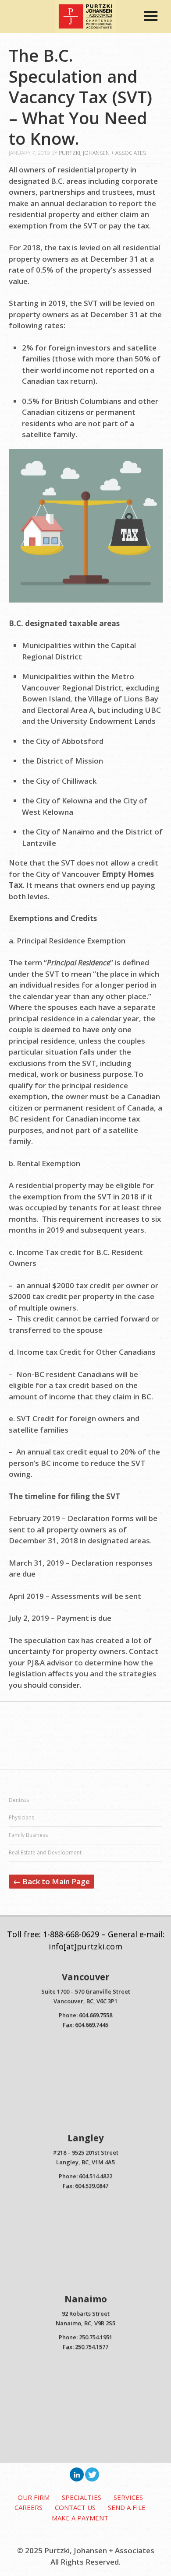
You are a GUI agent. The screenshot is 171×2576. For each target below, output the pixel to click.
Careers (28, 2507)
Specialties (82, 2497)
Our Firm (34, 2497)
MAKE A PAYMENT (80, 2518)
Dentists (19, 1800)
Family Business (28, 1835)
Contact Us (75, 2507)
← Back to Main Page (52, 1881)
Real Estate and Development (45, 1852)
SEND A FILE (127, 2507)
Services (128, 2497)
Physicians (21, 1817)
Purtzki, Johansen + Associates (102, 153)
